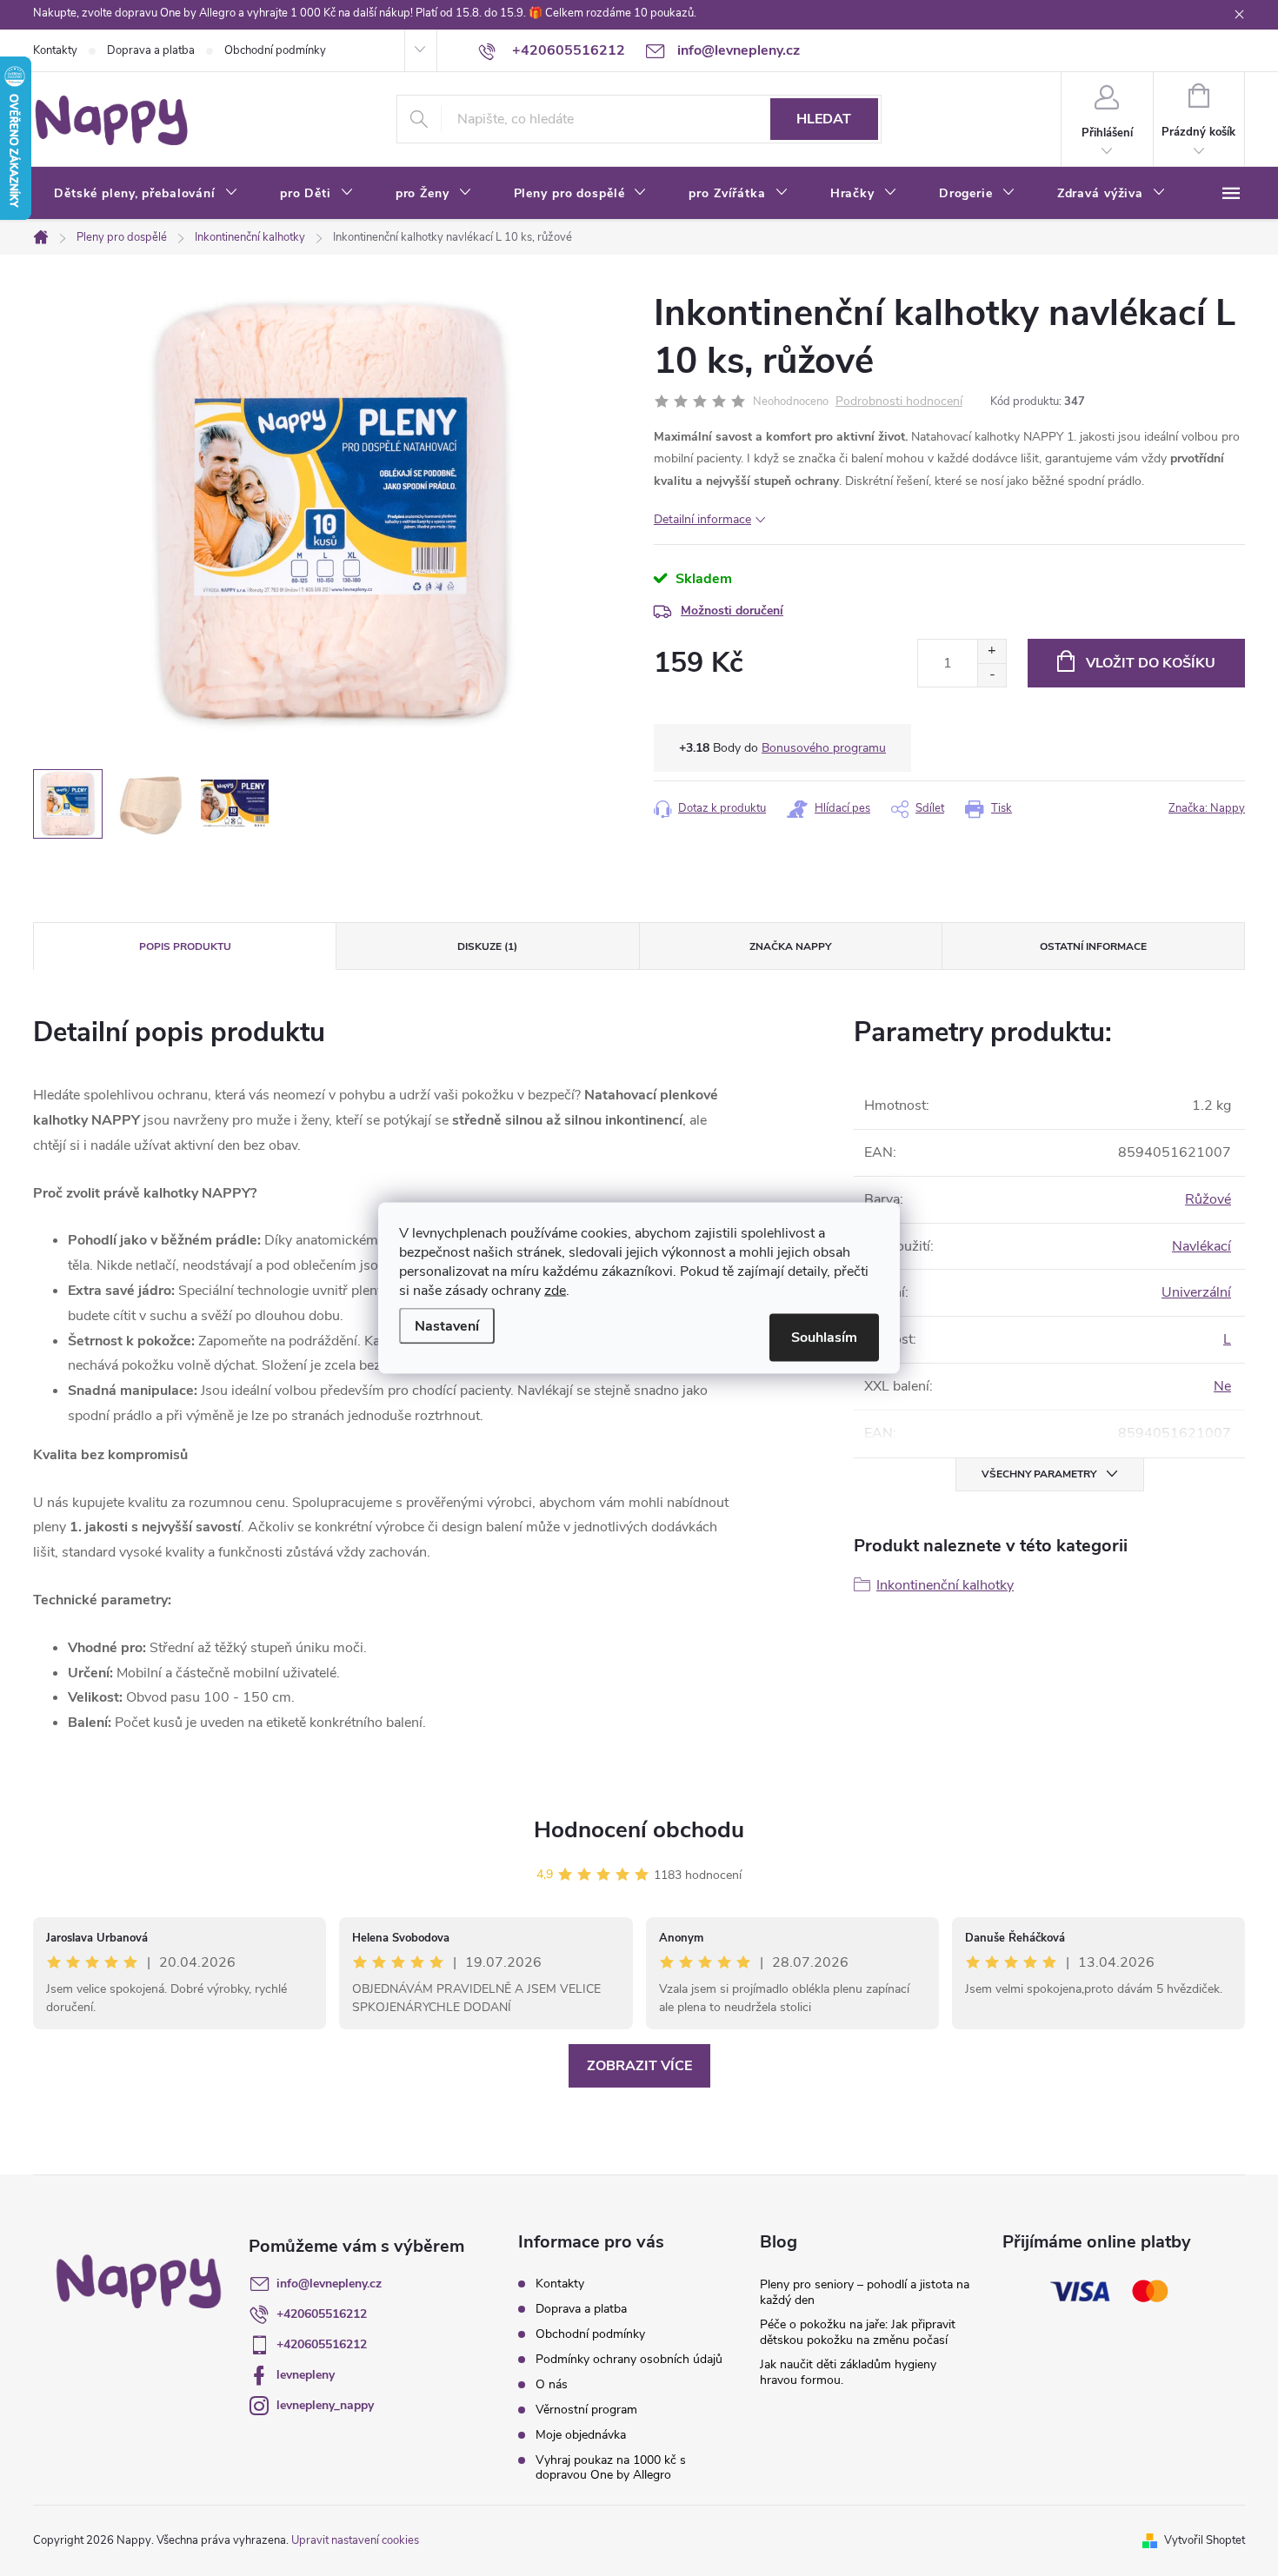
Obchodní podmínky (275, 50)
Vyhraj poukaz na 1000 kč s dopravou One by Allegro (611, 2467)
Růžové (1208, 1199)
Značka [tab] (790, 946)
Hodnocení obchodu (639, 1830)
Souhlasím (824, 1338)
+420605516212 (322, 2314)
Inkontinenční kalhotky (945, 1585)
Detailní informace (702, 519)
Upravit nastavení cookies (355, 2540)
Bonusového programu (824, 748)
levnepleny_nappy (325, 2405)
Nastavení (447, 1326)
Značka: (1207, 808)
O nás (552, 2384)
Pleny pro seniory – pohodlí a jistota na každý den (865, 2292)
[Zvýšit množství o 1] (992, 651)
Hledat (824, 119)
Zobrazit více (639, 2066)
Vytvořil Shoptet (1205, 2540)
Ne (1222, 1386)
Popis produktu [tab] (185, 946)
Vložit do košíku (1151, 663)
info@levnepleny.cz (329, 2284)
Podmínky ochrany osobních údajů (629, 2359)
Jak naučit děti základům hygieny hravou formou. (848, 2372)
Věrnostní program (586, 2410)
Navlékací (1201, 1246)
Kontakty (55, 50)
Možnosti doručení (732, 611)
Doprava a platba (151, 50)
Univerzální (1196, 1292)
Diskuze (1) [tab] (487, 946)
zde (555, 1291)
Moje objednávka (581, 2435)
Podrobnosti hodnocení (899, 402)
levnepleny (306, 2375)
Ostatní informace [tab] (1093, 946)
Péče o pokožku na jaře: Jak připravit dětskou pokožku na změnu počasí (858, 2332)
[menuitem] (146, 194)
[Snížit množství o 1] (992, 675)
